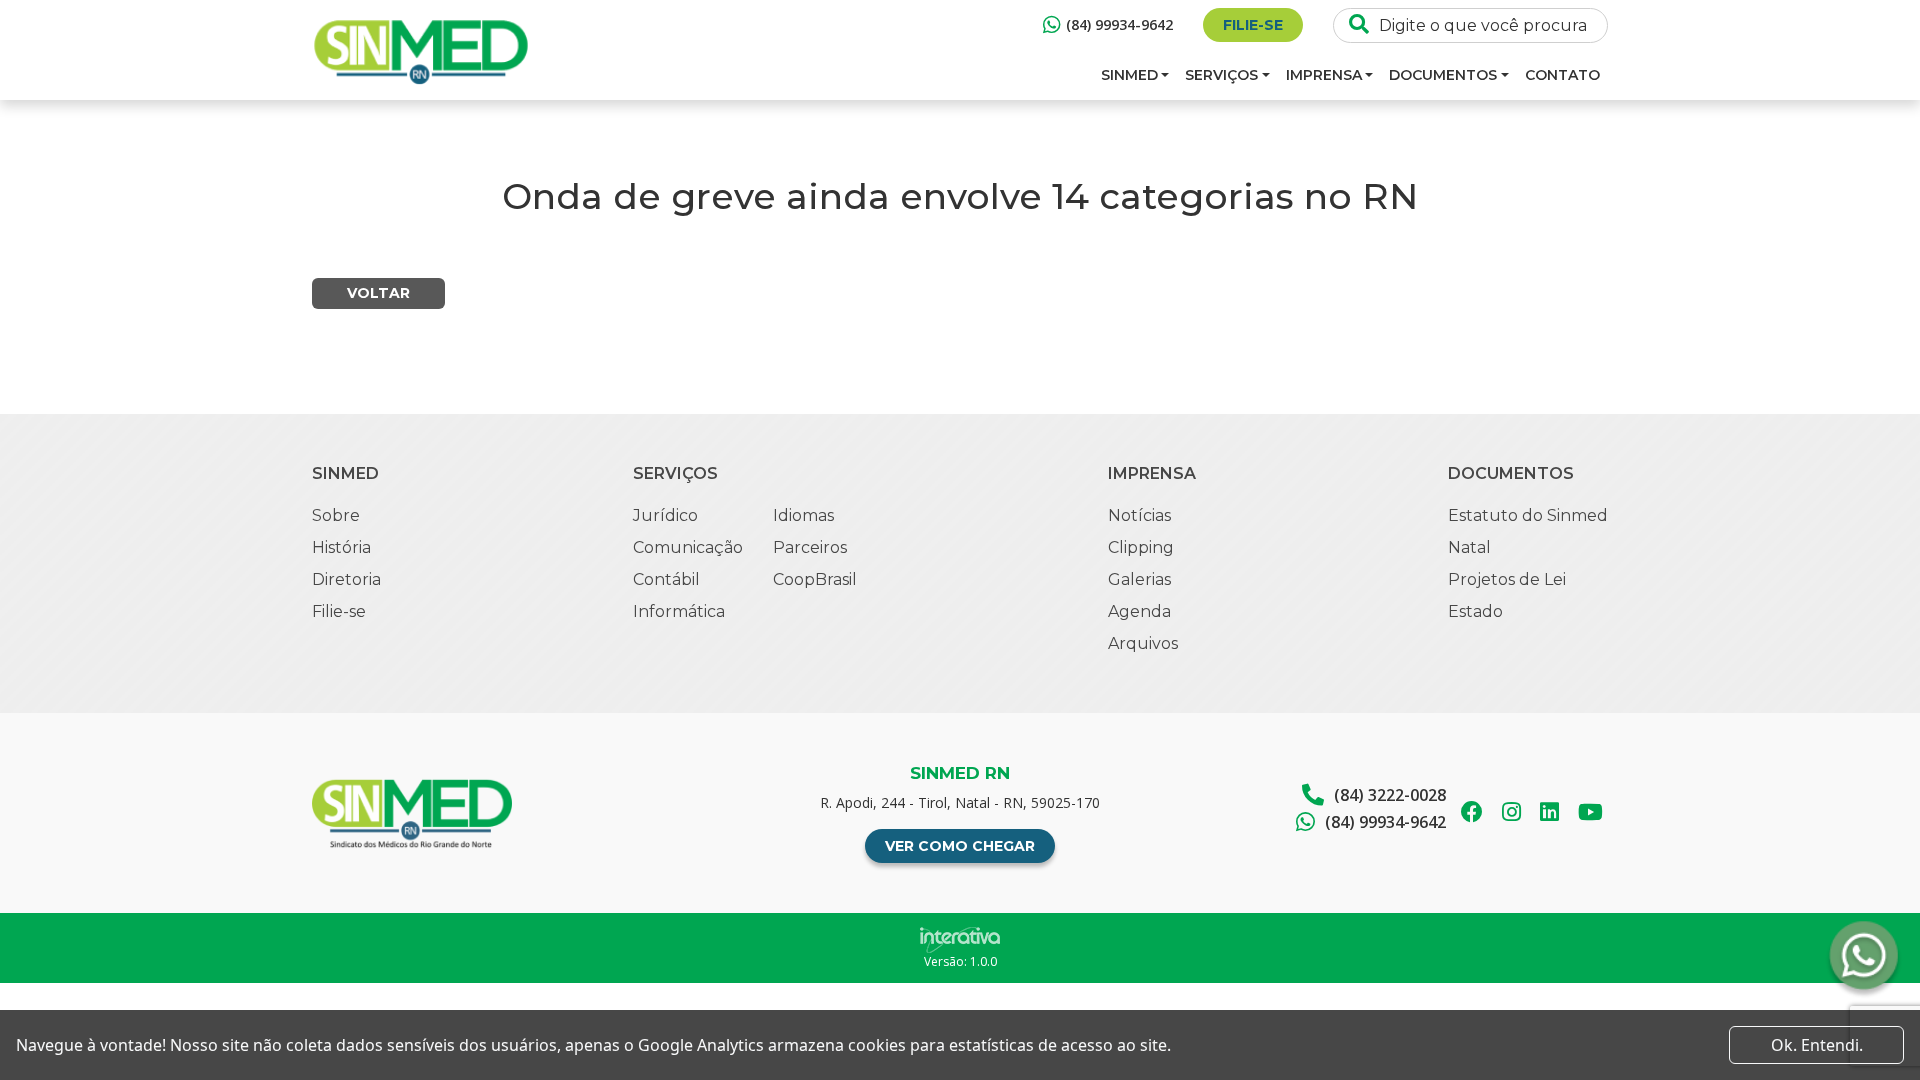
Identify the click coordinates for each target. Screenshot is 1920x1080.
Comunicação (688, 547)
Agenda (1139, 611)
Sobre (336, 515)
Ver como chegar (960, 846)
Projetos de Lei (1507, 579)
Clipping (1141, 547)
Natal (1469, 547)
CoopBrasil (815, 579)
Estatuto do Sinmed (1528, 515)
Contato (1562, 75)
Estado (1475, 611)
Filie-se (1253, 25)
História (341, 547)
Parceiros (810, 547)
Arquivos (1143, 643)
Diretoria (346, 579)
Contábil (666, 579)
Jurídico (665, 515)
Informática (679, 611)
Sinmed (1129, 75)
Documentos (1443, 75)
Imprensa (1324, 75)
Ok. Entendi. (1817, 1045)
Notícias (1139, 515)
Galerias (1139, 579)
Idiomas (803, 515)
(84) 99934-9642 (1119, 24)
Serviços (1221, 75)
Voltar (378, 293)
